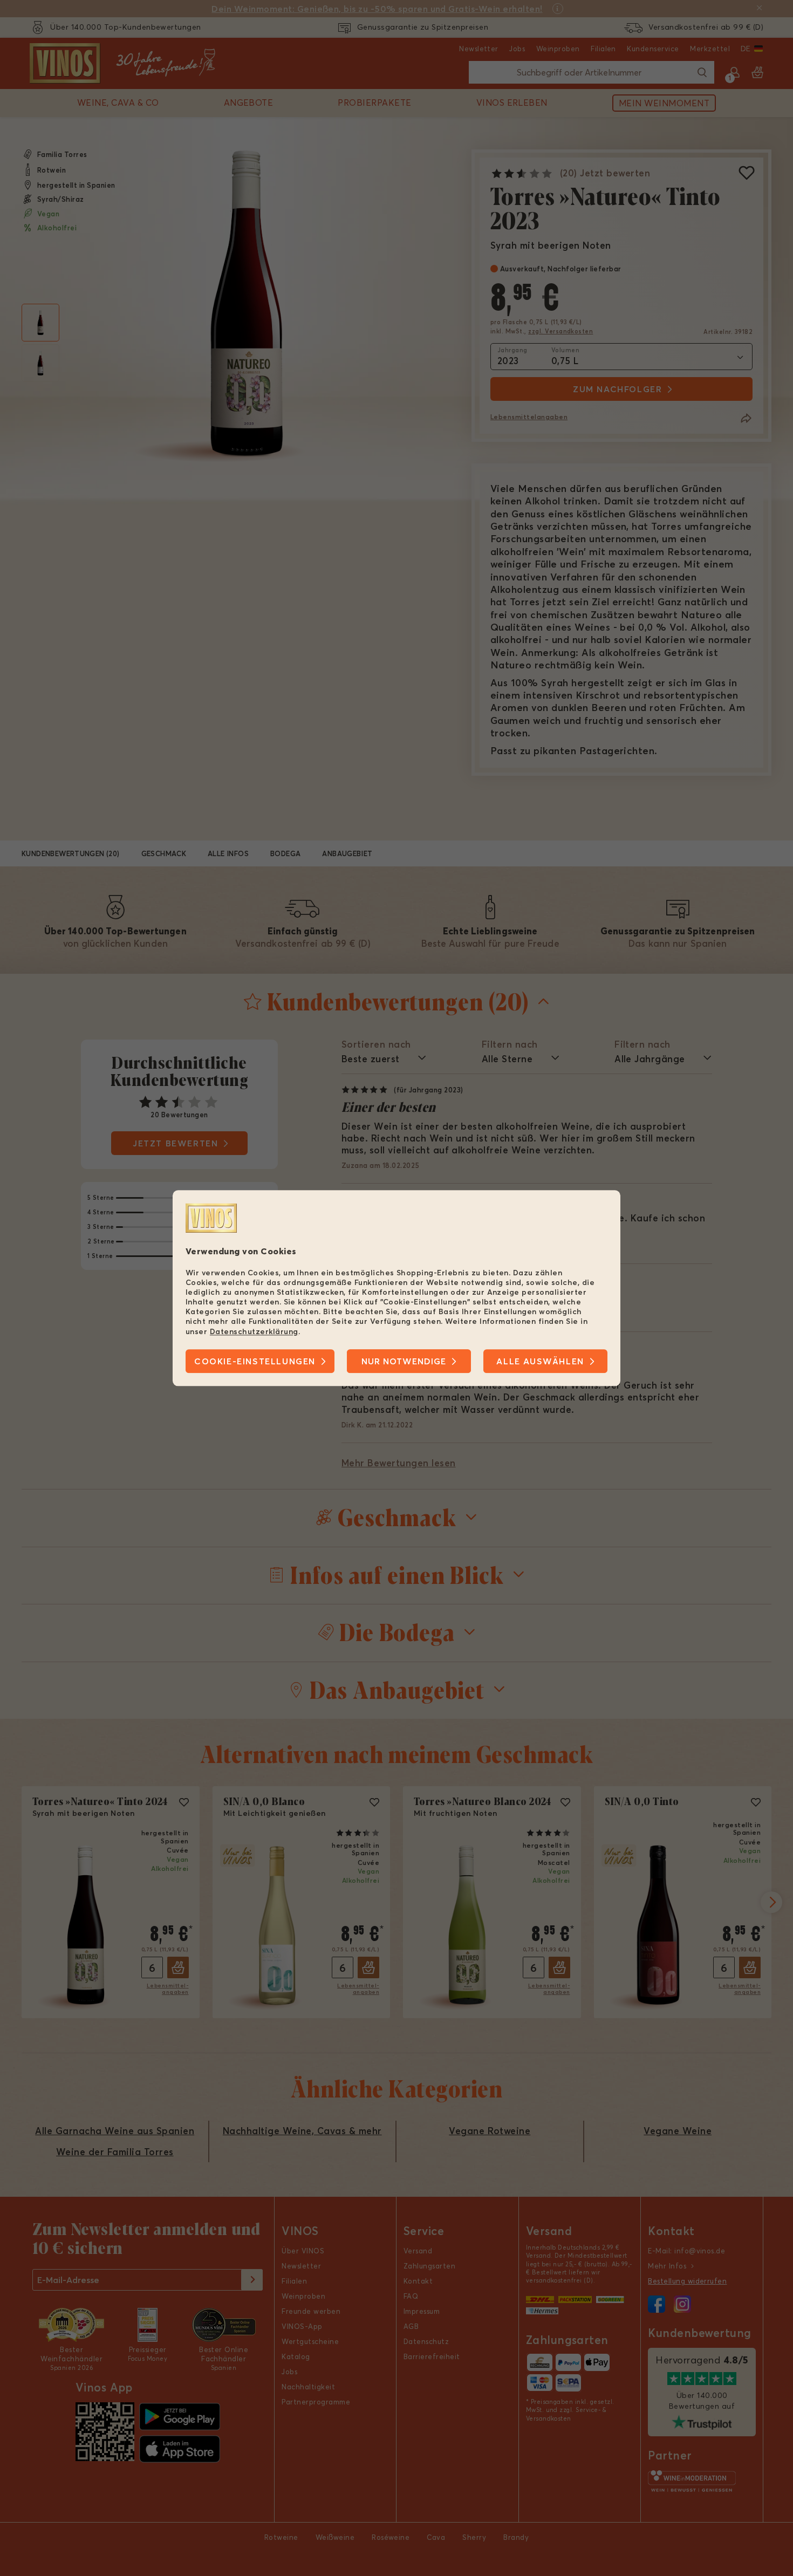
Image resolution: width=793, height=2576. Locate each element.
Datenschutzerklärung (254, 1331)
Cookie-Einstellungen (255, 1361)
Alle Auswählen (540, 1361)
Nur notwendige (404, 1361)
